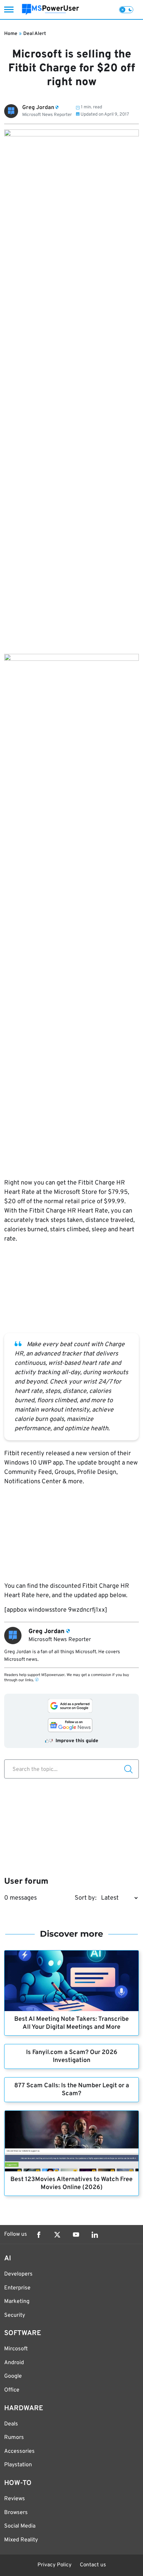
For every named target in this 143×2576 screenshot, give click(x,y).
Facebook (39, 2235)
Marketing (17, 2302)
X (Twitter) (57, 2235)
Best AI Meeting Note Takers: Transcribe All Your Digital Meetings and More (71, 2023)
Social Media (20, 2526)
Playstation (18, 2465)
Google (13, 2376)
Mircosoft (16, 2349)
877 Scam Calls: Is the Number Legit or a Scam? (72, 2090)
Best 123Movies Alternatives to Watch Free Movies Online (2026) (71, 2183)
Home (11, 34)
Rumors (14, 2438)
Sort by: (86, 1898)
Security (15, 2315)
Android (14, 2363)
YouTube (76, 2235)
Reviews (15, 2499)
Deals (11, 2424)
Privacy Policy (54, 2565)
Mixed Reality (21, 2540)
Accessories (19, 2451)
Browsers (16, 2513)
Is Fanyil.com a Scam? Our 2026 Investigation (72, 2056)
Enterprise (17, 2288)
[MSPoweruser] (51, 10)
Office (12, 2390)
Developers (18, 2274)
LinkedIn (95, 2235)
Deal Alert (35, 34)
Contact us (93, 2565)
